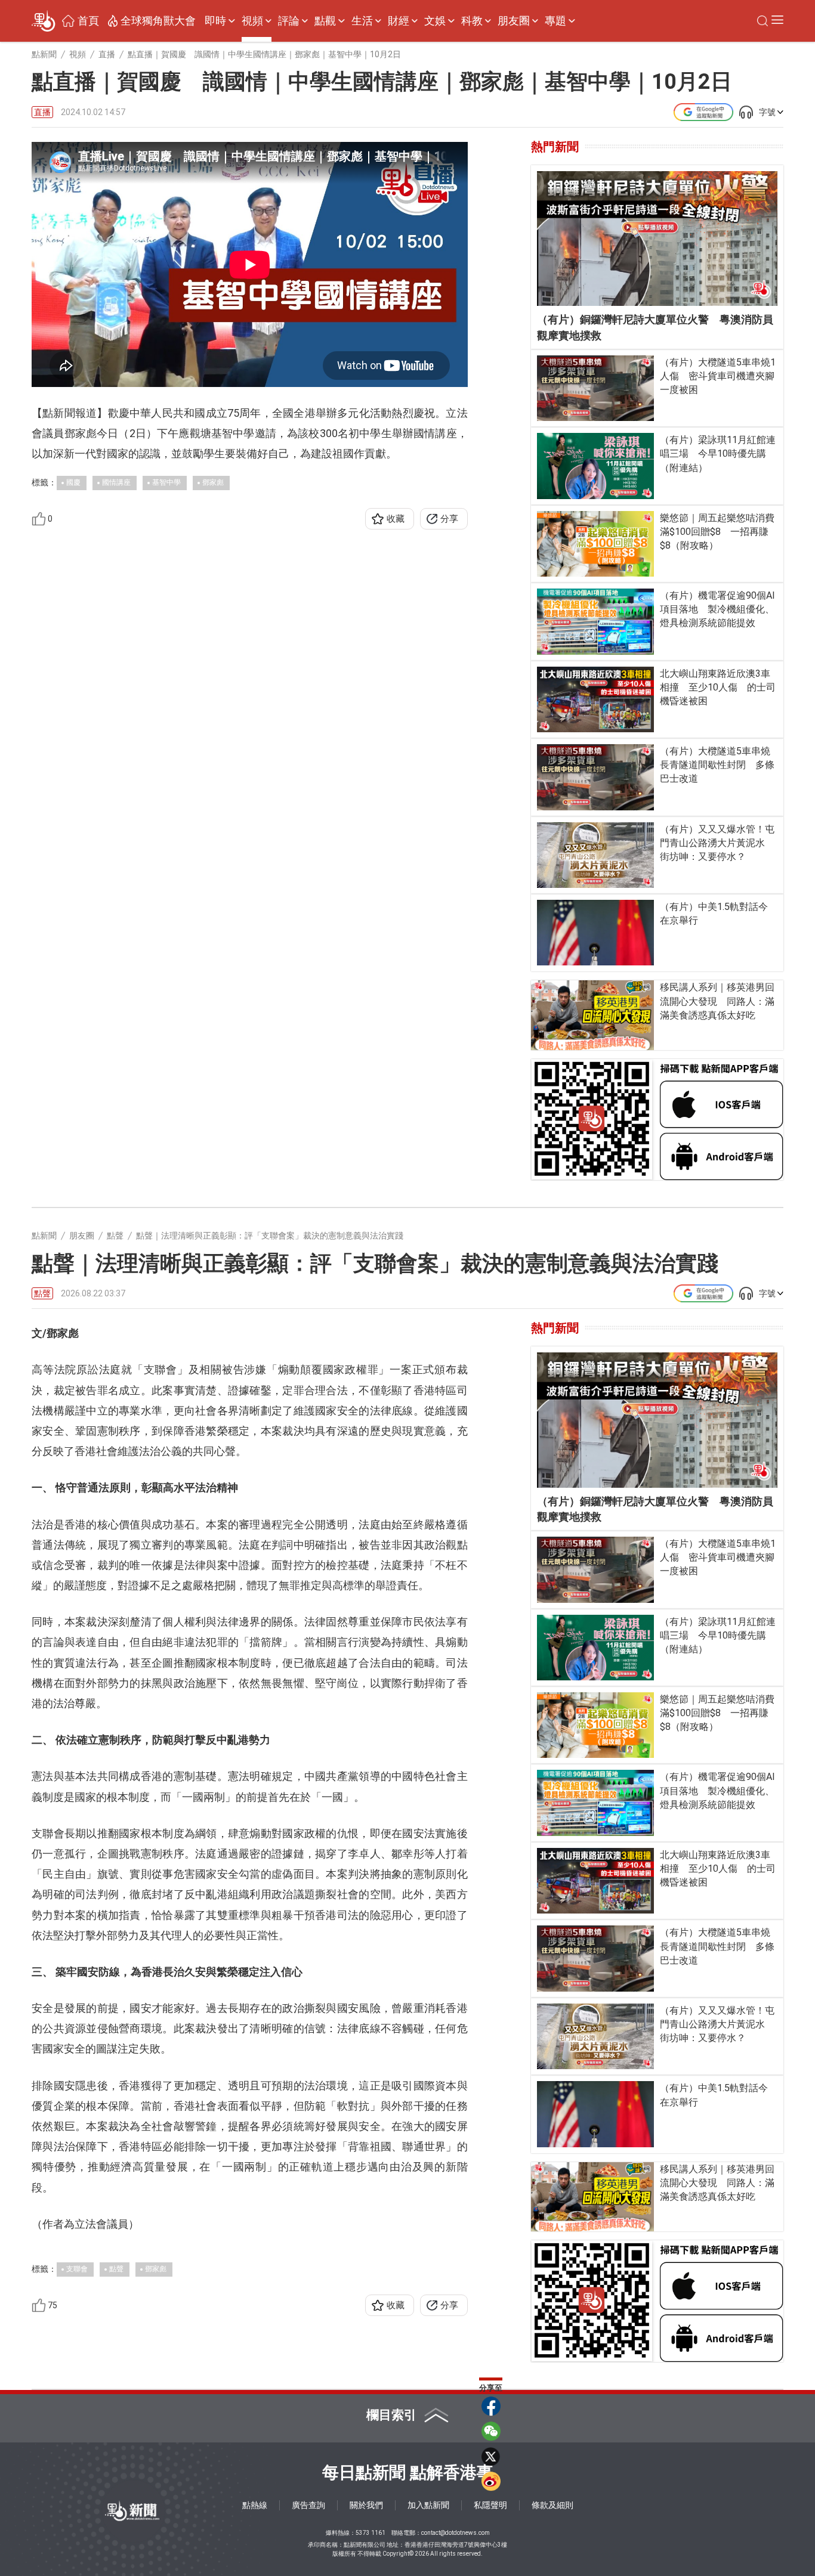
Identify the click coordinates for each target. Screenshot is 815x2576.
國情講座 (116, 482)
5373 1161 (371, 2533)
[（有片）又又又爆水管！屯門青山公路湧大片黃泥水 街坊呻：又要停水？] (596, 855)
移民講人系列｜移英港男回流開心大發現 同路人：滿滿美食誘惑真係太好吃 (717, 1001)
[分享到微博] (491, 2481)
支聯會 (77, 2269)
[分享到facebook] (491, 2406)
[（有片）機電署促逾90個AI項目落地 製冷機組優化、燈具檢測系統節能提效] (596, 621)
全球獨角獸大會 (158, 21)
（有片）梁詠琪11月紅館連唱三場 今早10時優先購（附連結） (718, 453)
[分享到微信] (491, 2431)
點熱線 (255, 2505)
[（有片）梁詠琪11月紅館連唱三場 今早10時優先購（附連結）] (596, 466)
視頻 (252, 21)
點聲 (42, 1293)
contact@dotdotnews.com (456, 2533)
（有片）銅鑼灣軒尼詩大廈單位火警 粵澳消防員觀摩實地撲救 (655, 327)
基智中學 (166, 482)
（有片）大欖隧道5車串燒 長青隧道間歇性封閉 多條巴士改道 (719, 765)
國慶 (73, 482)
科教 (472, 21)
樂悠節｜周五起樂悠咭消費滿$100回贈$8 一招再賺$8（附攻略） (717, 532)
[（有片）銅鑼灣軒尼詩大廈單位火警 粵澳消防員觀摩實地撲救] (657, 239)
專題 (555, 21)
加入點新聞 (428, 2505)
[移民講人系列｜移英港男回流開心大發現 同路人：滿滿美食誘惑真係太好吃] (593, 1015)
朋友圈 (514, 21)
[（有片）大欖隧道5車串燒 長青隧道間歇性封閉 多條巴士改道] (596, 777)
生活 (362, 21)
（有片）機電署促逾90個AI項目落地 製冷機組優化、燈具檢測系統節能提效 (717, 609)
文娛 (435, 21)
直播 (42, 112)
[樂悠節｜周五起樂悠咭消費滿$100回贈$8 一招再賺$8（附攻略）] (596, 544)
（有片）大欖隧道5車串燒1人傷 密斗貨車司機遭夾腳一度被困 (718, 376)
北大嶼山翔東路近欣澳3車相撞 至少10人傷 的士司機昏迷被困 (718, 687)
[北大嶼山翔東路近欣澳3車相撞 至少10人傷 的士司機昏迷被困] (596, 699)
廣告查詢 (308, 2505)
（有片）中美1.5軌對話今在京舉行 (714, 914)
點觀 (325, 21)
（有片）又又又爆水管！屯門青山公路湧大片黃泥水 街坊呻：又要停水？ (717, 843)
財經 (399, 21)
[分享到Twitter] (491, 2456)
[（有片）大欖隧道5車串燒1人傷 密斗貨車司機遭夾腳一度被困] (596, 388)
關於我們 (366, 2505)
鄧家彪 (213, 482)
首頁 (88, 21)
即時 (215, 21)
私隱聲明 (490, 2505)
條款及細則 (552, 2505)
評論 (289, 21)
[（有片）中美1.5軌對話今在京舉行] (596, 933)
